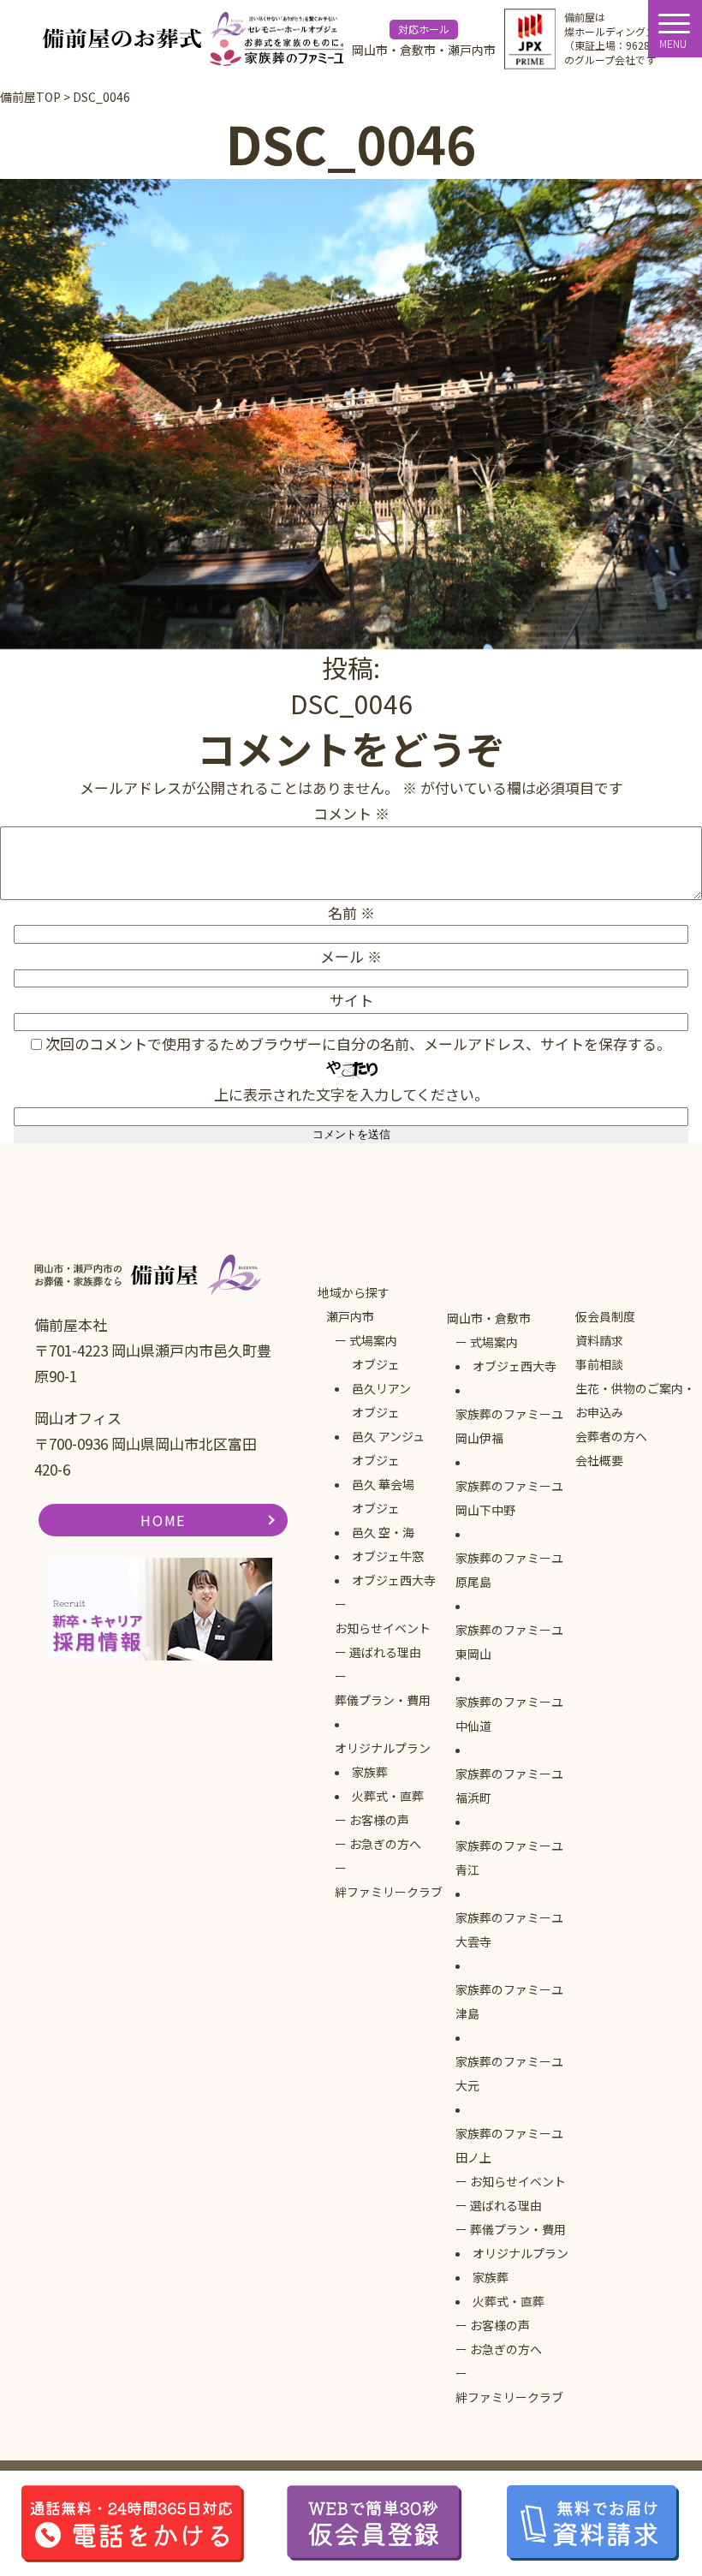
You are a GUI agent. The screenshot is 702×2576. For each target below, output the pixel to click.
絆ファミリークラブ (389, 1892)
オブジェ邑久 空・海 (383, 1520)
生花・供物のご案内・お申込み (635, 1400)
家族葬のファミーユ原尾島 (509, 1570)
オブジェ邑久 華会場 (383, 1472)
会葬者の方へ (611, 1436)
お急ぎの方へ (385, 1844)
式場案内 (373, 1340)
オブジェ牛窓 (388, 1556)
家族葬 (370, 1772)
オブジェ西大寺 (394, 1580)
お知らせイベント (383, 1628)
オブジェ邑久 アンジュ (388, 1424)
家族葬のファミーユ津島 (509, 2001)
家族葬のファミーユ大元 (509, 2073)
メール (351, 956)
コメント (351, 813)
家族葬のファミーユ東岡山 (509, 1642)
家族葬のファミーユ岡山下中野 (509, 1498)
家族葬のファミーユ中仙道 (509, 1714)
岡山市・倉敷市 (489, 1318)
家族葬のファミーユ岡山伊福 (509, 1426)
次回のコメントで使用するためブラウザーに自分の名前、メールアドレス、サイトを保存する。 (358, 1044)
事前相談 (599, 1364)
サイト (351, 1000)
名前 (351, 912)
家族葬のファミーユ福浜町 (509, 1786)
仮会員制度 (605, 1316)
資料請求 (599, 1340)
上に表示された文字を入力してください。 (351, 1094)
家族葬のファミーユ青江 (509, 1857)
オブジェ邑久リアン (381, 1376)
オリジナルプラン (383, 1748)
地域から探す (354, 1292)
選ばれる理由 (385, 1652)
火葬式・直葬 (388, 1796)
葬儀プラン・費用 (383, 1700)
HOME (163, 1520)
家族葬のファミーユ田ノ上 (509, 2145)
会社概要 (599, 1460)
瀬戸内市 (350, 1316)
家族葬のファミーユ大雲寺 (509, 1929)
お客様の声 (379, 1820)
